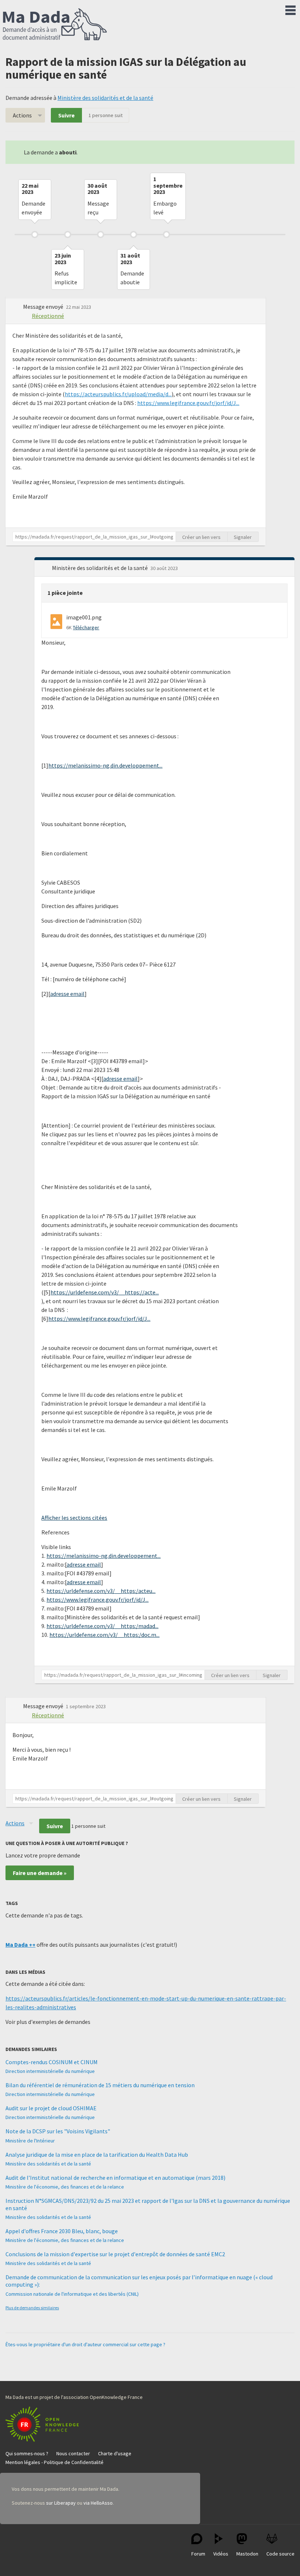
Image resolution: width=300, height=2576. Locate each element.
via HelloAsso (98, 2503)
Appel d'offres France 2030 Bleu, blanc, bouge (62, 2231)
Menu (290, 9)
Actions (22, 115)
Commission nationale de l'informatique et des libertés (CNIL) (72, 2294)
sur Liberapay (61, 2503)
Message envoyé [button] (44, 307)
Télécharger (86, 627)
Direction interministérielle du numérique (50, 2071)
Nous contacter (73, 2453)
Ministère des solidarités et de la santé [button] (100, 568)
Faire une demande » (40, 1873)
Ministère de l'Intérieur (30, 2141)
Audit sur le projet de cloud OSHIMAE (51, 2108)
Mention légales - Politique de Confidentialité (55, 2462)
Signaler (243, 537)
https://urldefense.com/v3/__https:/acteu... (101, 1591)
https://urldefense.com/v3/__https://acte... (105, 1292)
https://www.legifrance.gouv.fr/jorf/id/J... (188, 403)
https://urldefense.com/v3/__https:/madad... (102, 1626)
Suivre (66, 115)
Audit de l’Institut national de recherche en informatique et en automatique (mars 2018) (115, 2178)
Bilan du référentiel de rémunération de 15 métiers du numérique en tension (100, 2085)
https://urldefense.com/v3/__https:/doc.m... (104, 1635)
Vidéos (221, 2554)
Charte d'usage (115, 2453)
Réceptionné (48, 316)
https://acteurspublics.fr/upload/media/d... (118, 394)
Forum (198, 2554)
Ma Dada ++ (20, 1945)
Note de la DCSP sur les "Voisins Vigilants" (58, 2131)
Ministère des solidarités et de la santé (105, 98)
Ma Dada (55, 25)
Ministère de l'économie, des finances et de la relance (65, 2187)
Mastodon (247, 2554)
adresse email (67, 994)
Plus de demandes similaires (32, 2308)
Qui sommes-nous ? (27, 2453)
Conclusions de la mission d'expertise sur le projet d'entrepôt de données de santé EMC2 (115, 2254)
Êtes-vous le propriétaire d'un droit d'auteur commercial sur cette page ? (85, 2344)
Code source (280, 2554)
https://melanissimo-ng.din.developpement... (105, 765)
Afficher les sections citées (74, 1518)
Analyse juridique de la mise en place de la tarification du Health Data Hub (97, 2155)
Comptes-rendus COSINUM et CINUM (52, 2062)
